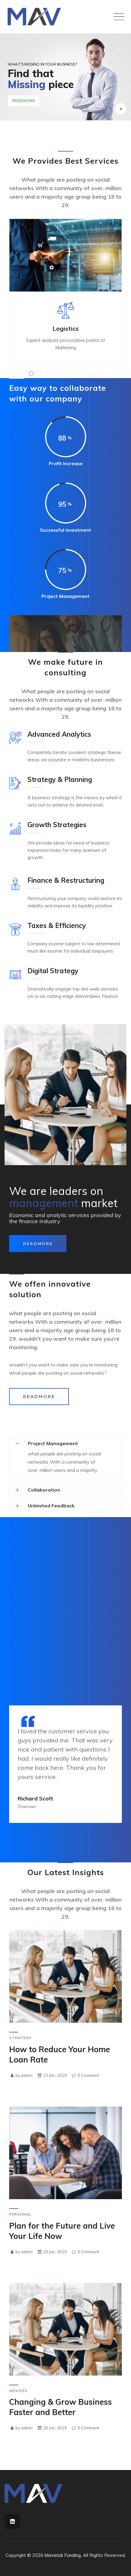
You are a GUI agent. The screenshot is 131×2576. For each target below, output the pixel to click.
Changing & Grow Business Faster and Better (60, 2407)
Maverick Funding (63, 2555)
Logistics (65, 328)
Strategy (20, 2038)
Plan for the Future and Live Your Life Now (62, 2231)
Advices (18, 2391)
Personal (20, 2214)
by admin (24, 2075)
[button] (31, 374)
